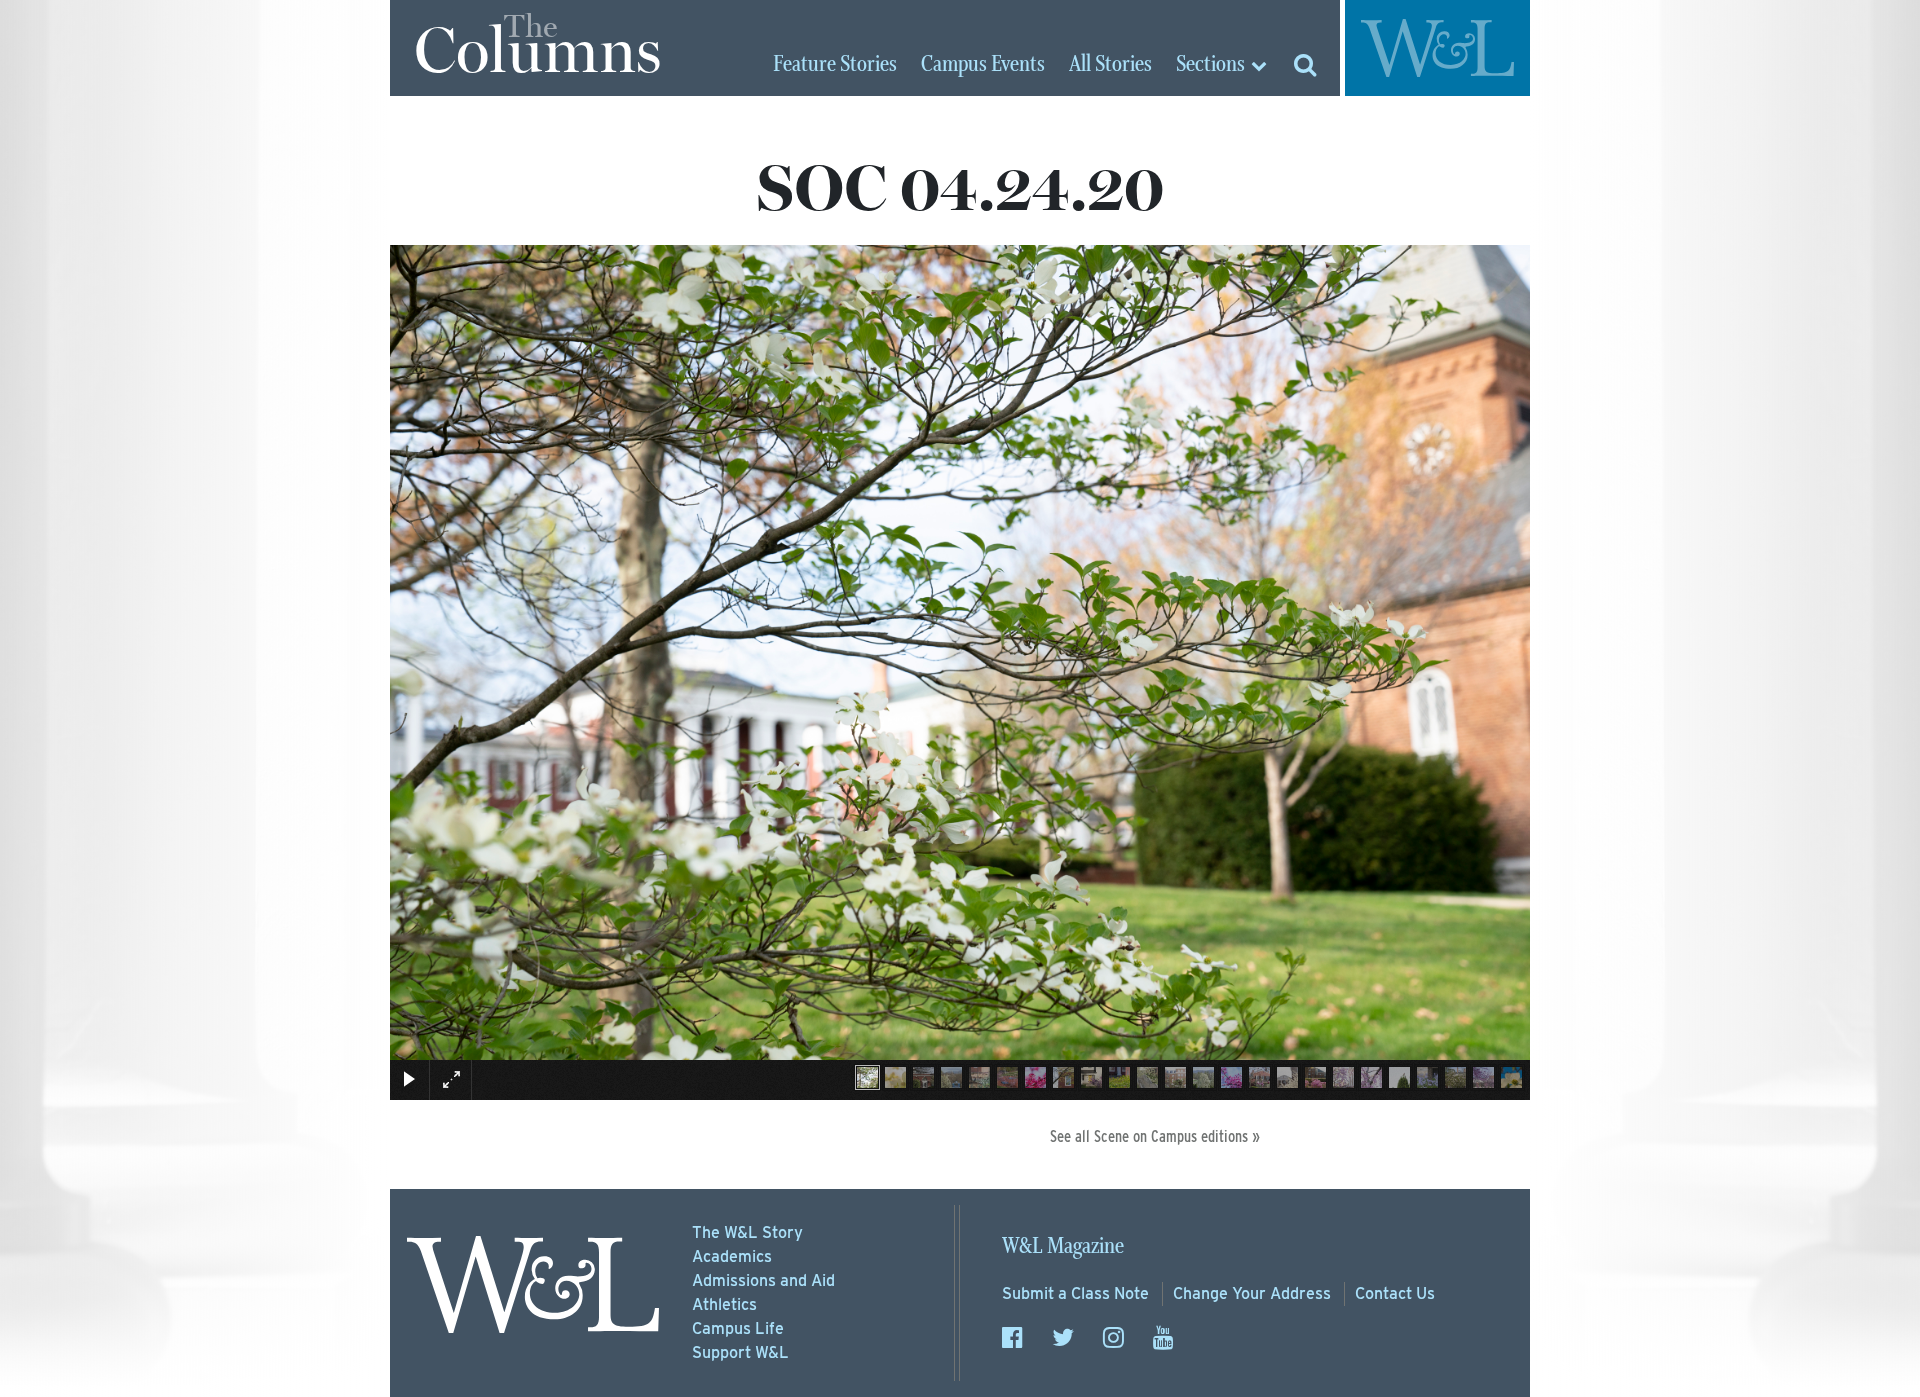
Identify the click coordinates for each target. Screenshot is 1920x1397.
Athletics (724, 1304)
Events (983, 65)
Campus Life (738, 1328)
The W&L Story (747, 1232)
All (1110, 65)
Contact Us (1395, 1293)
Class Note (1075, 1293)
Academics (732, 1256)
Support (740, 1352)
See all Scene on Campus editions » (1155, 1136)
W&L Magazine (1063, 1246)
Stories (835, 65)
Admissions (763, 1280)
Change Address (1252, 1293)
